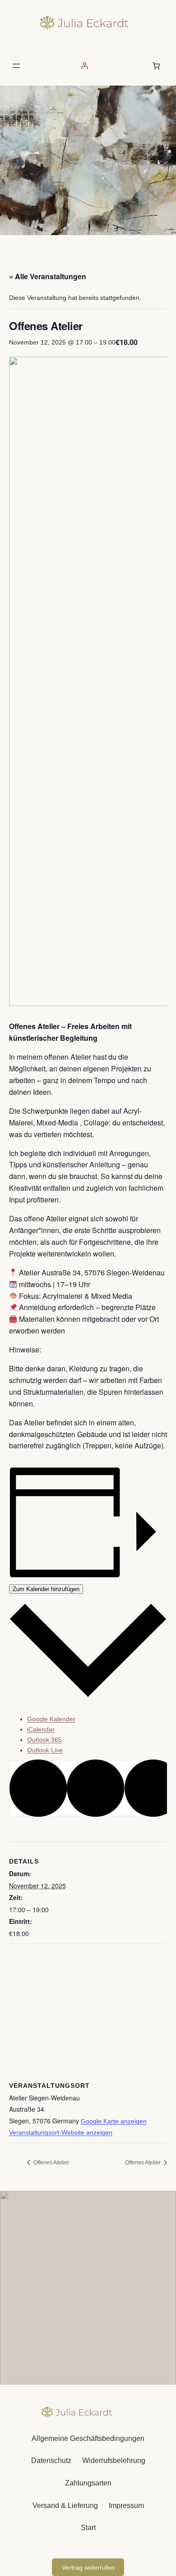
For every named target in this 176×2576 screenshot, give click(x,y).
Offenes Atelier (51, 2163)
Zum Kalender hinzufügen (46, 1589)
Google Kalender (51, 1719)
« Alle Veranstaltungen (48, 276)
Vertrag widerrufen (88, 2567)
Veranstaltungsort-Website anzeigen (61, 2132)
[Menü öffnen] (16, 66)
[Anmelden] (84, 66)
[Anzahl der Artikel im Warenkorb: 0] (156, 66)
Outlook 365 (44, 1740)
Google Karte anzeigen (114, 2121)
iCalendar (41, 1729)
